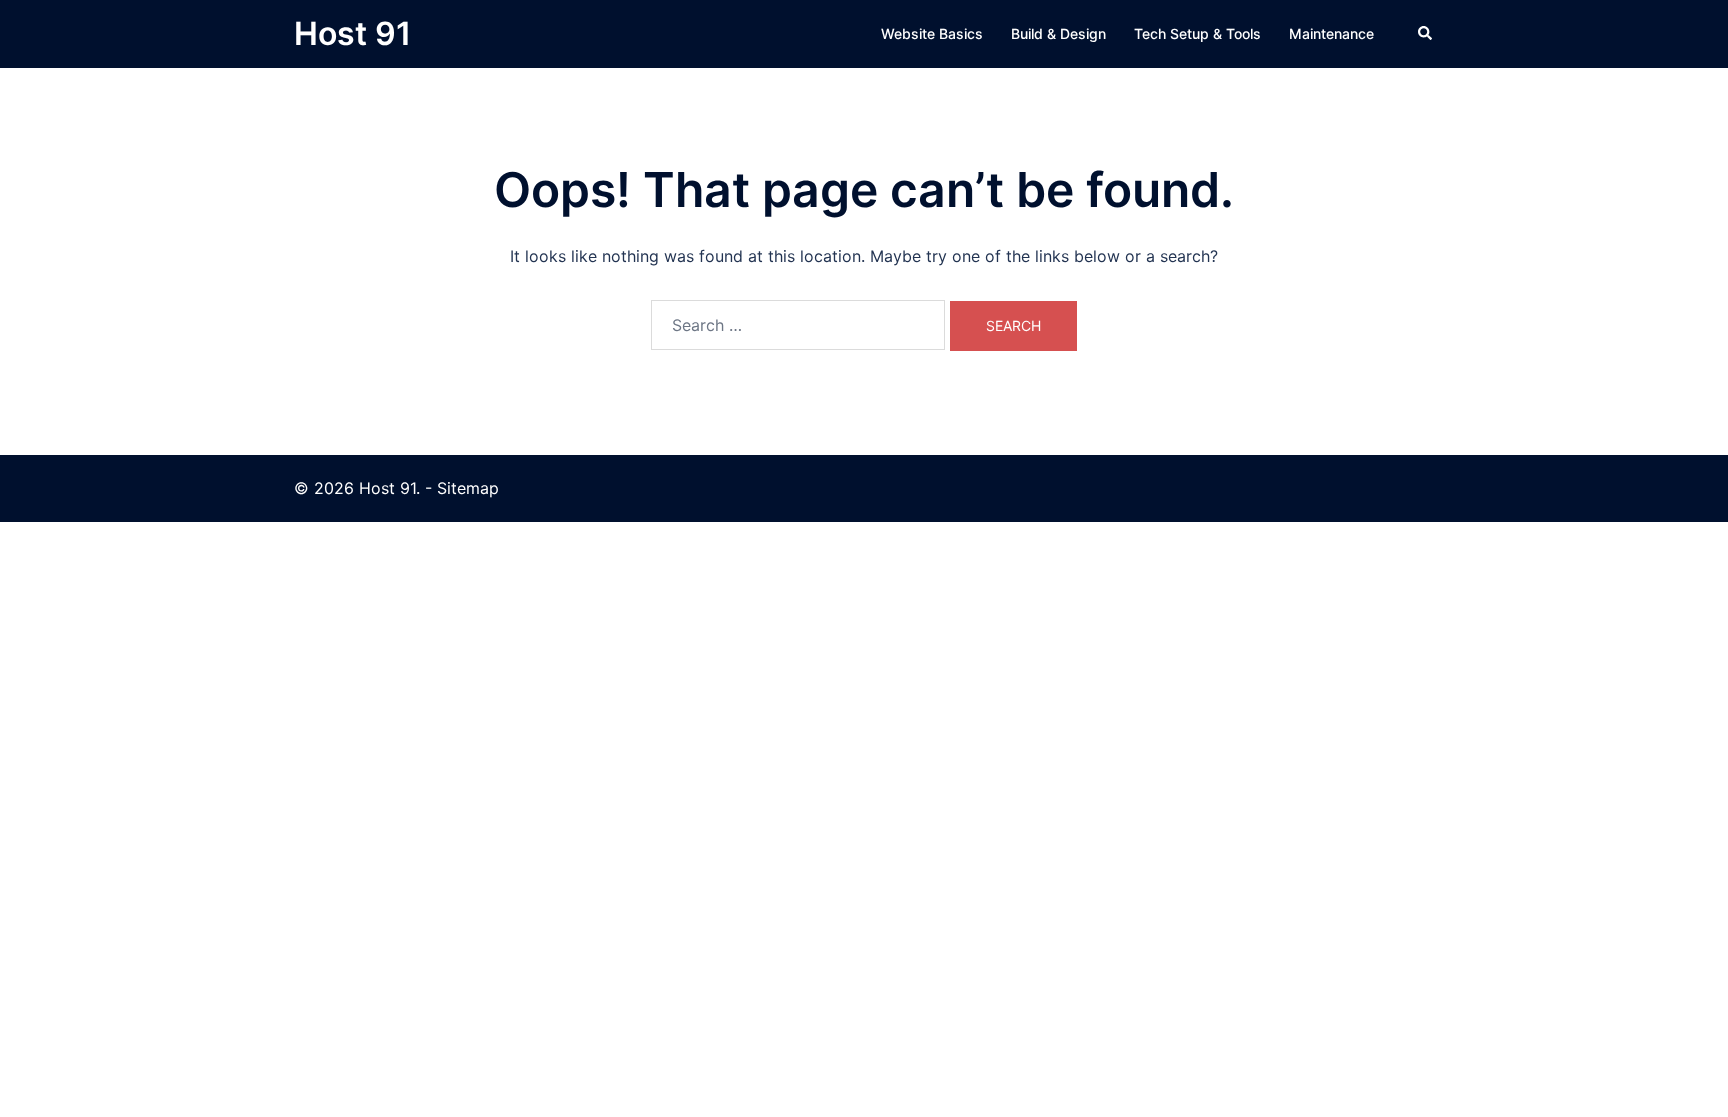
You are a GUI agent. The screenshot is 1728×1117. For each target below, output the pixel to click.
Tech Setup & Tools (1197, 33)
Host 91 (352, 33)
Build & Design (1058, 33)
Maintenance (1331, 33)
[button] (1426, 34)
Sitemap (468, 488)
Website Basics (932, 33)
